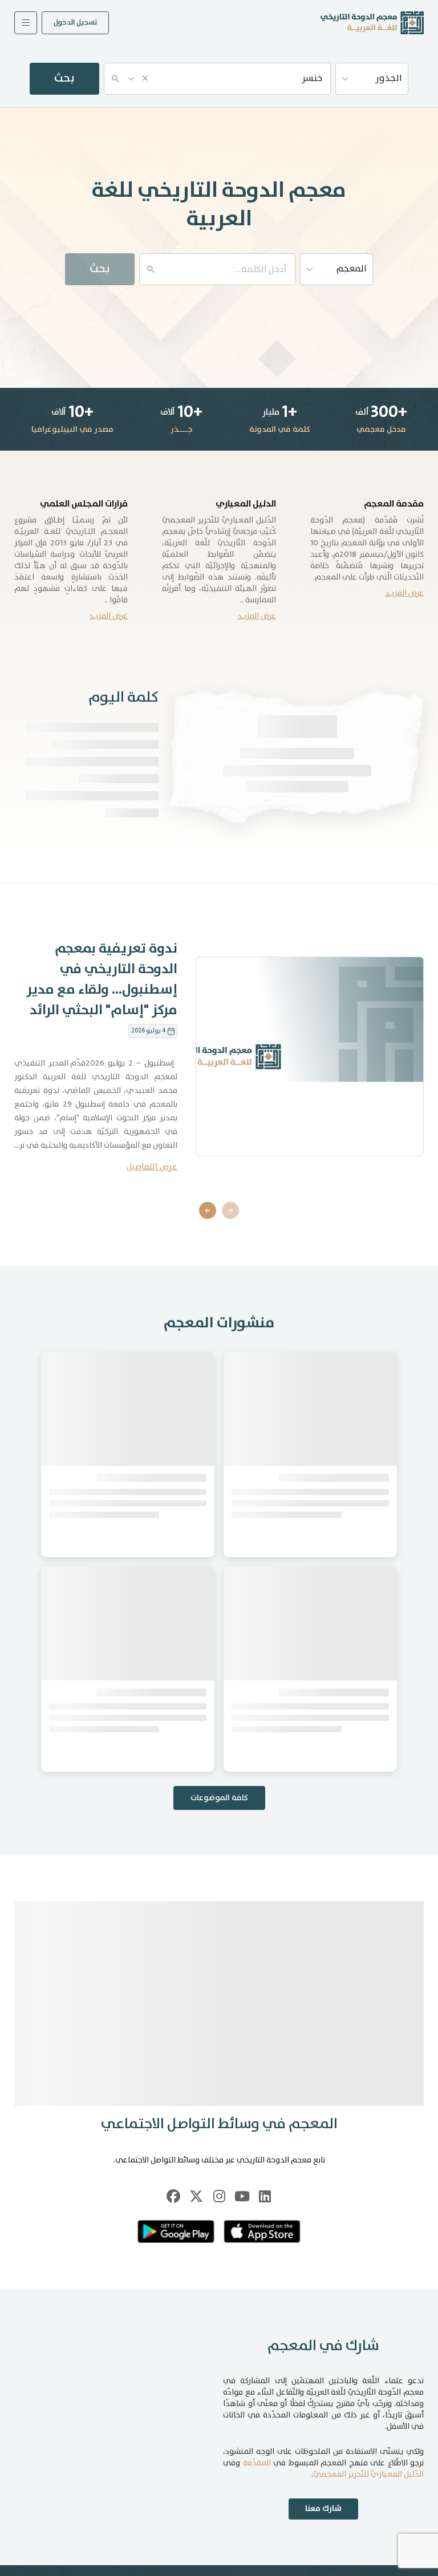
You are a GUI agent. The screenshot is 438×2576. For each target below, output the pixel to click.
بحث (64, 78)
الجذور (389, 78)
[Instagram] (219, 2404)
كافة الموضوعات (219, 2006)
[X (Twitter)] (196, 2404)
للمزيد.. (146, 1026)
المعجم (352, 269)
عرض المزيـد (404, 593)
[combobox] (217, 79)
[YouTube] (242, 2404)
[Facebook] (173, 2404)
